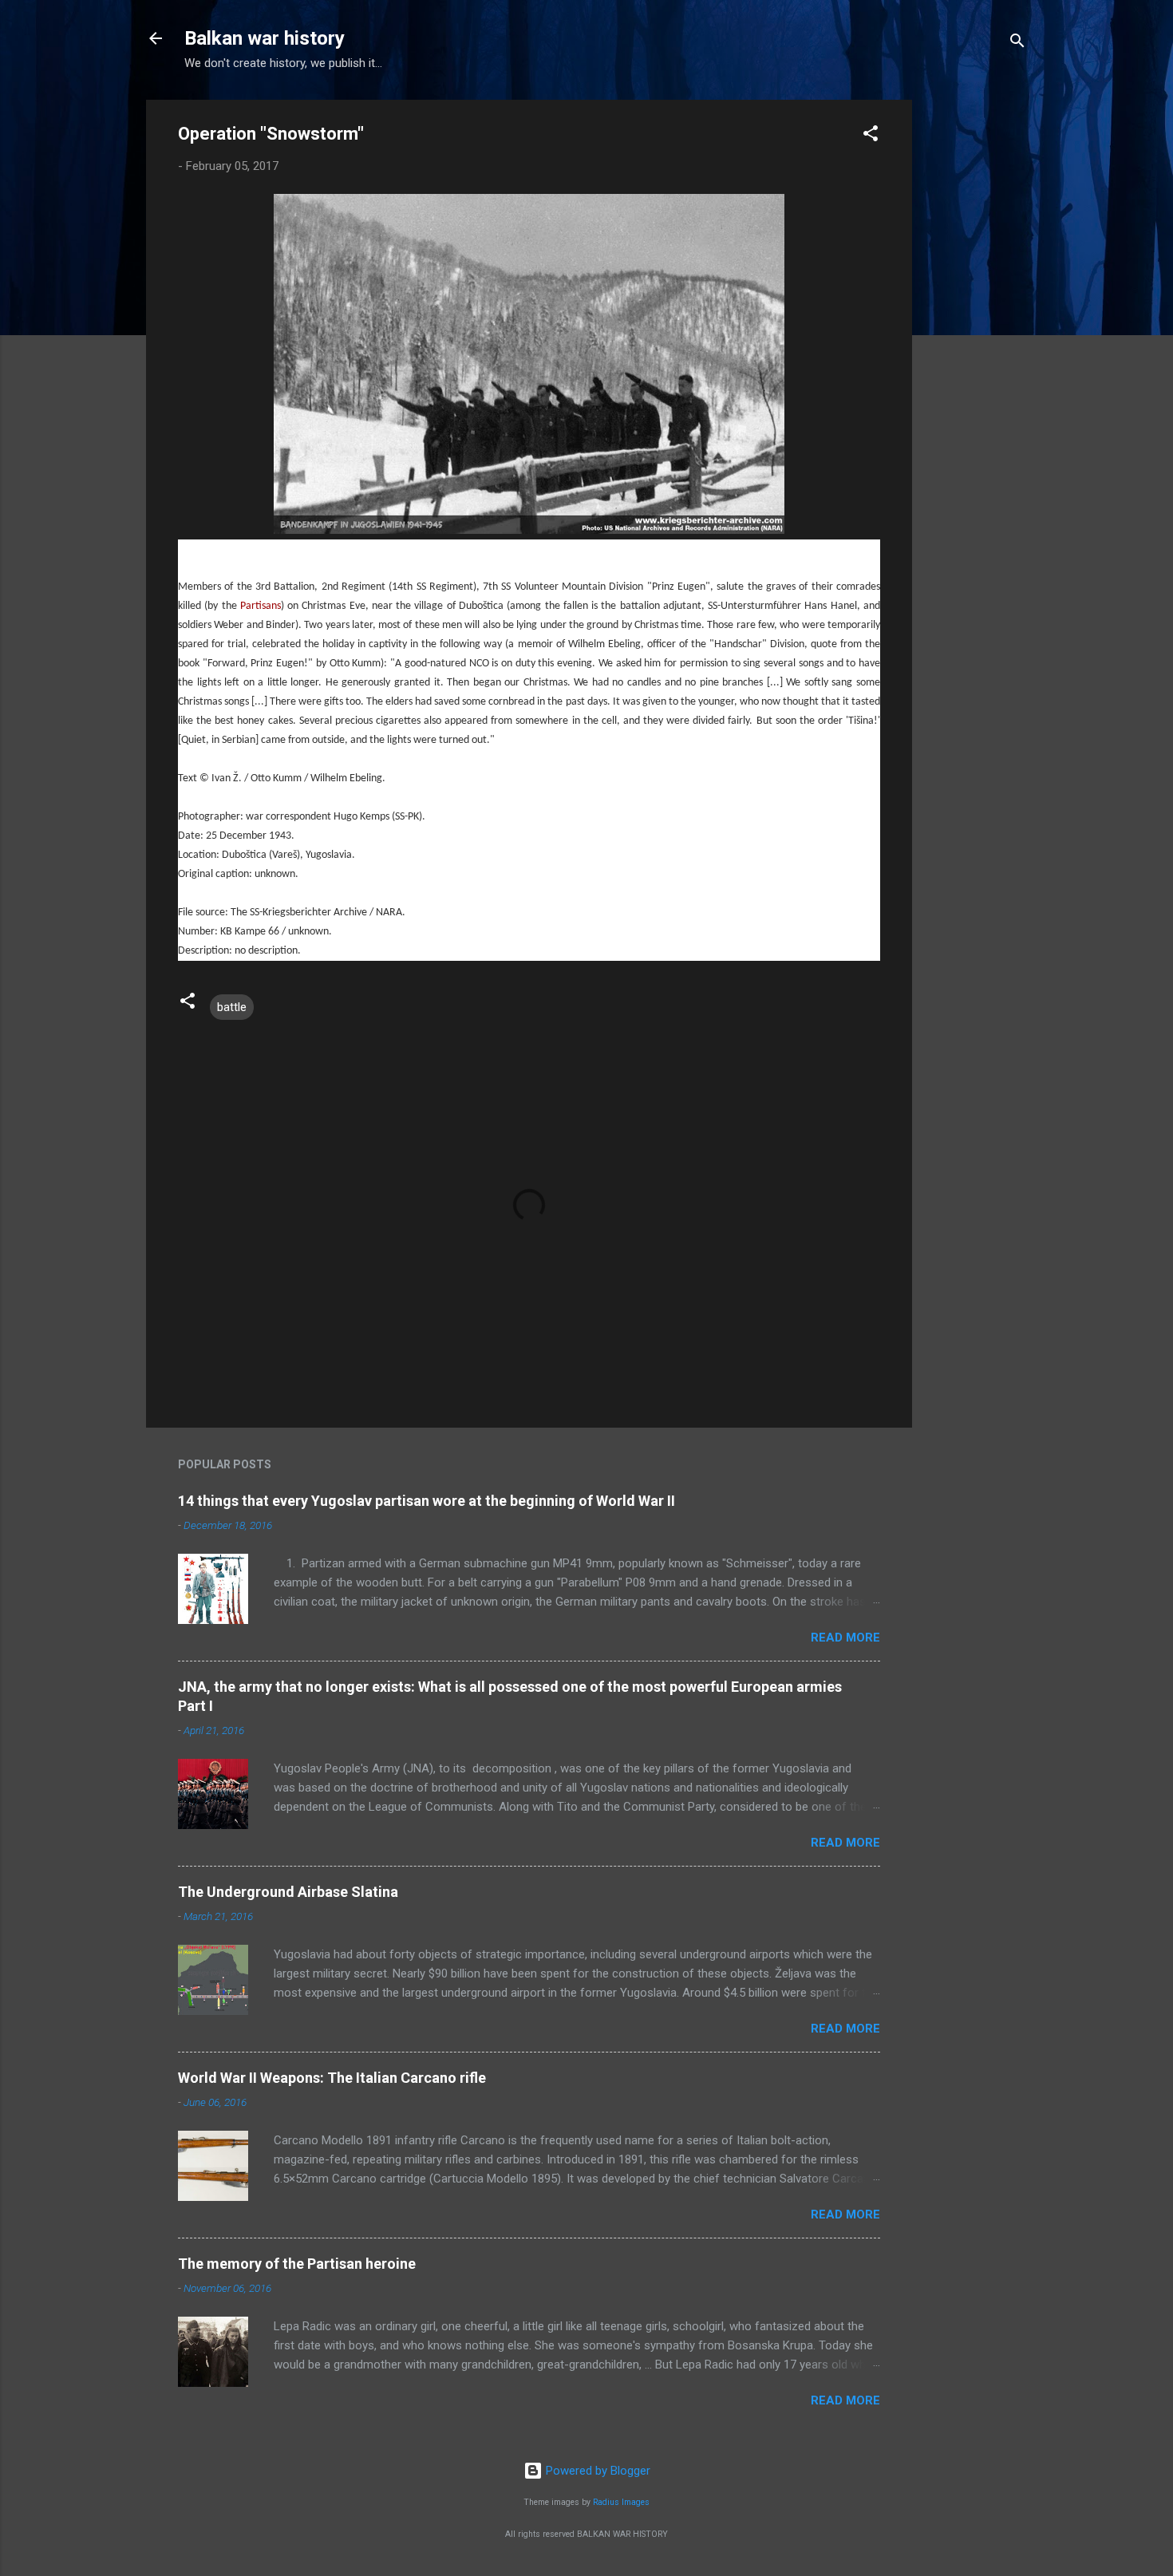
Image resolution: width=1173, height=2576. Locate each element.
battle (232, 1007)
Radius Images (621, 2502)
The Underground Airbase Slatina (288, 1892)
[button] (871, 136)
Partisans (261, 606)
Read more (845, 1638)
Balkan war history (265, 38)
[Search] (1017, 43)
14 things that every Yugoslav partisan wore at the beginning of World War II (427, 1501)
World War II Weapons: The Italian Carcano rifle (332, 2078)
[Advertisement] (976, 339)
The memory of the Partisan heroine (297, 2264)
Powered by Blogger (596, 2471)
